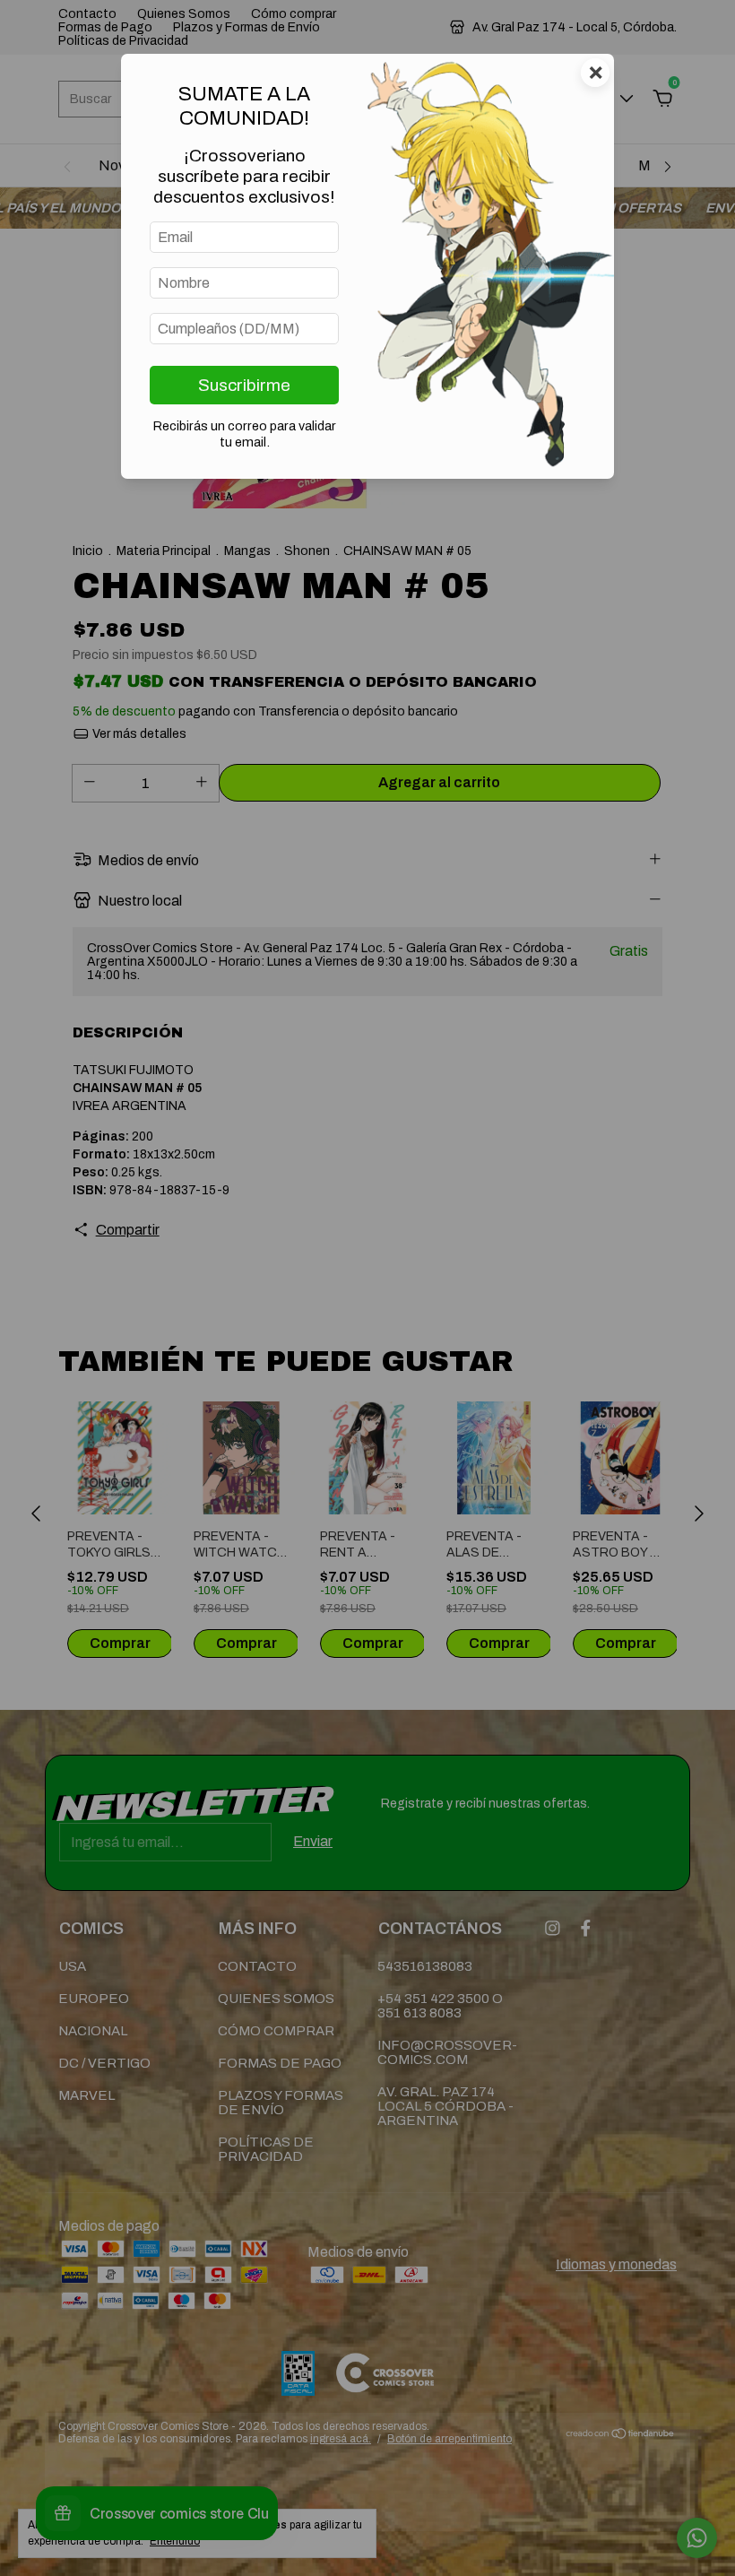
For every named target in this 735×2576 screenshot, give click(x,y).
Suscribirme (244, 385)
